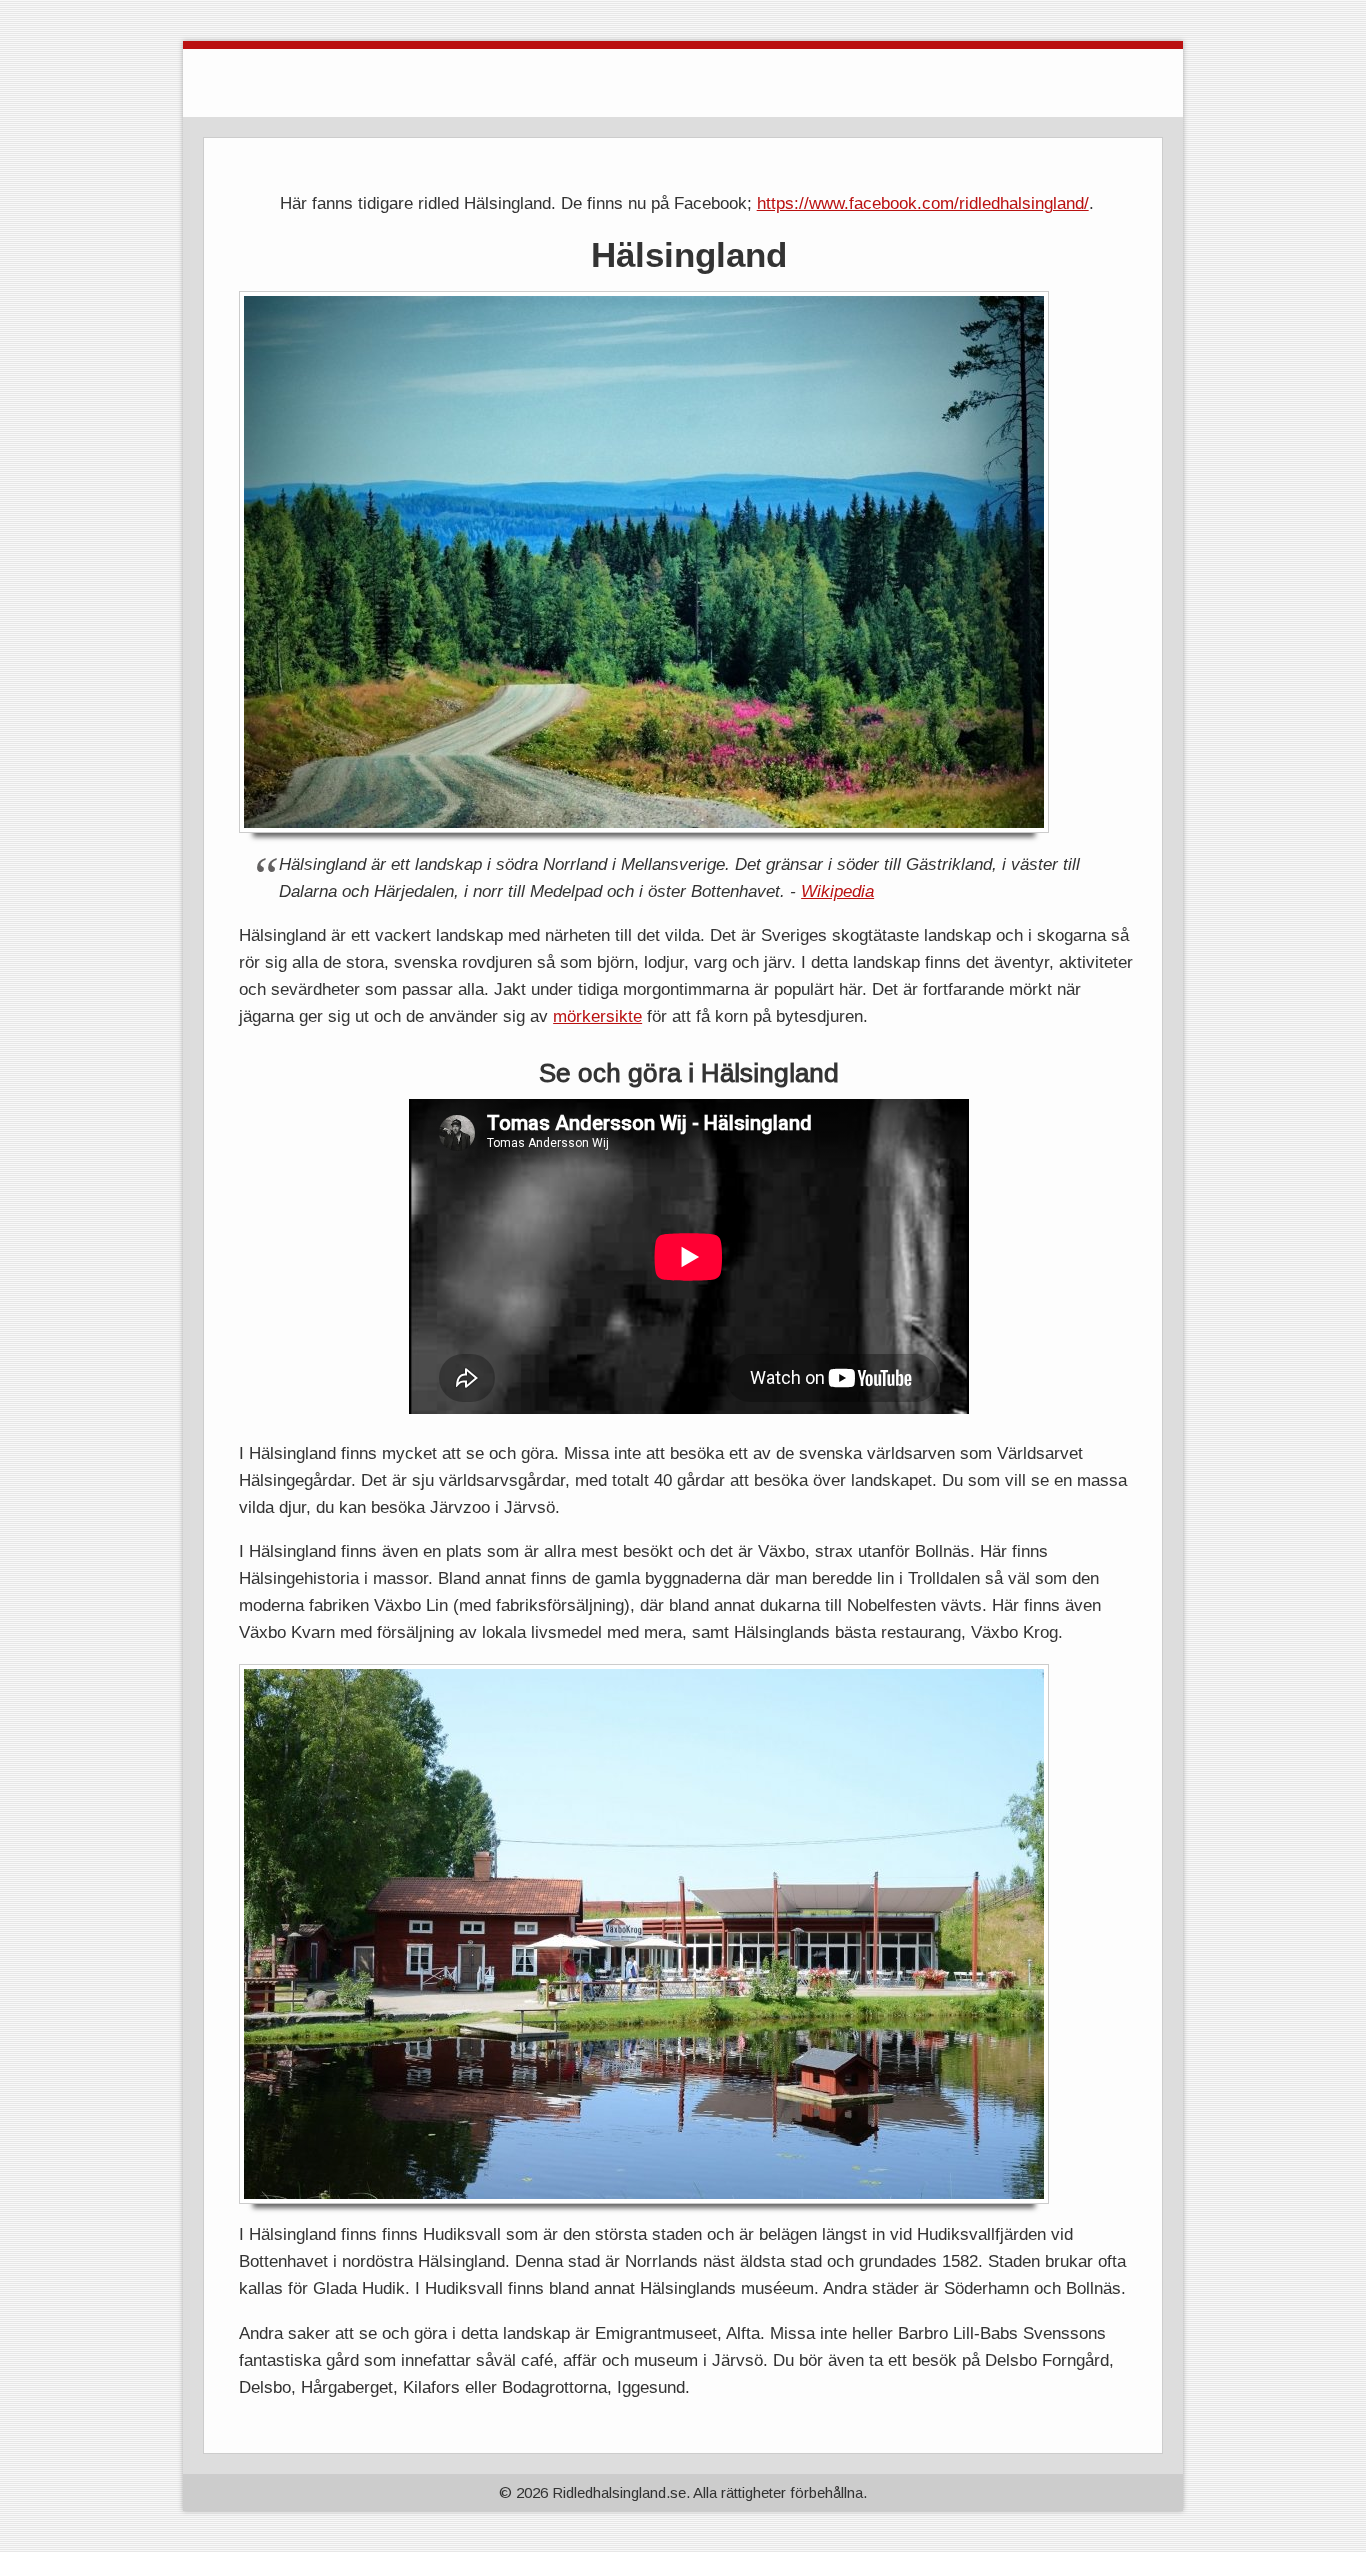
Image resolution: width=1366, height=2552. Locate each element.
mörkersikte (597, 1016)
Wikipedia (837, 891)
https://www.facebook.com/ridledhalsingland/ (923, 203)
